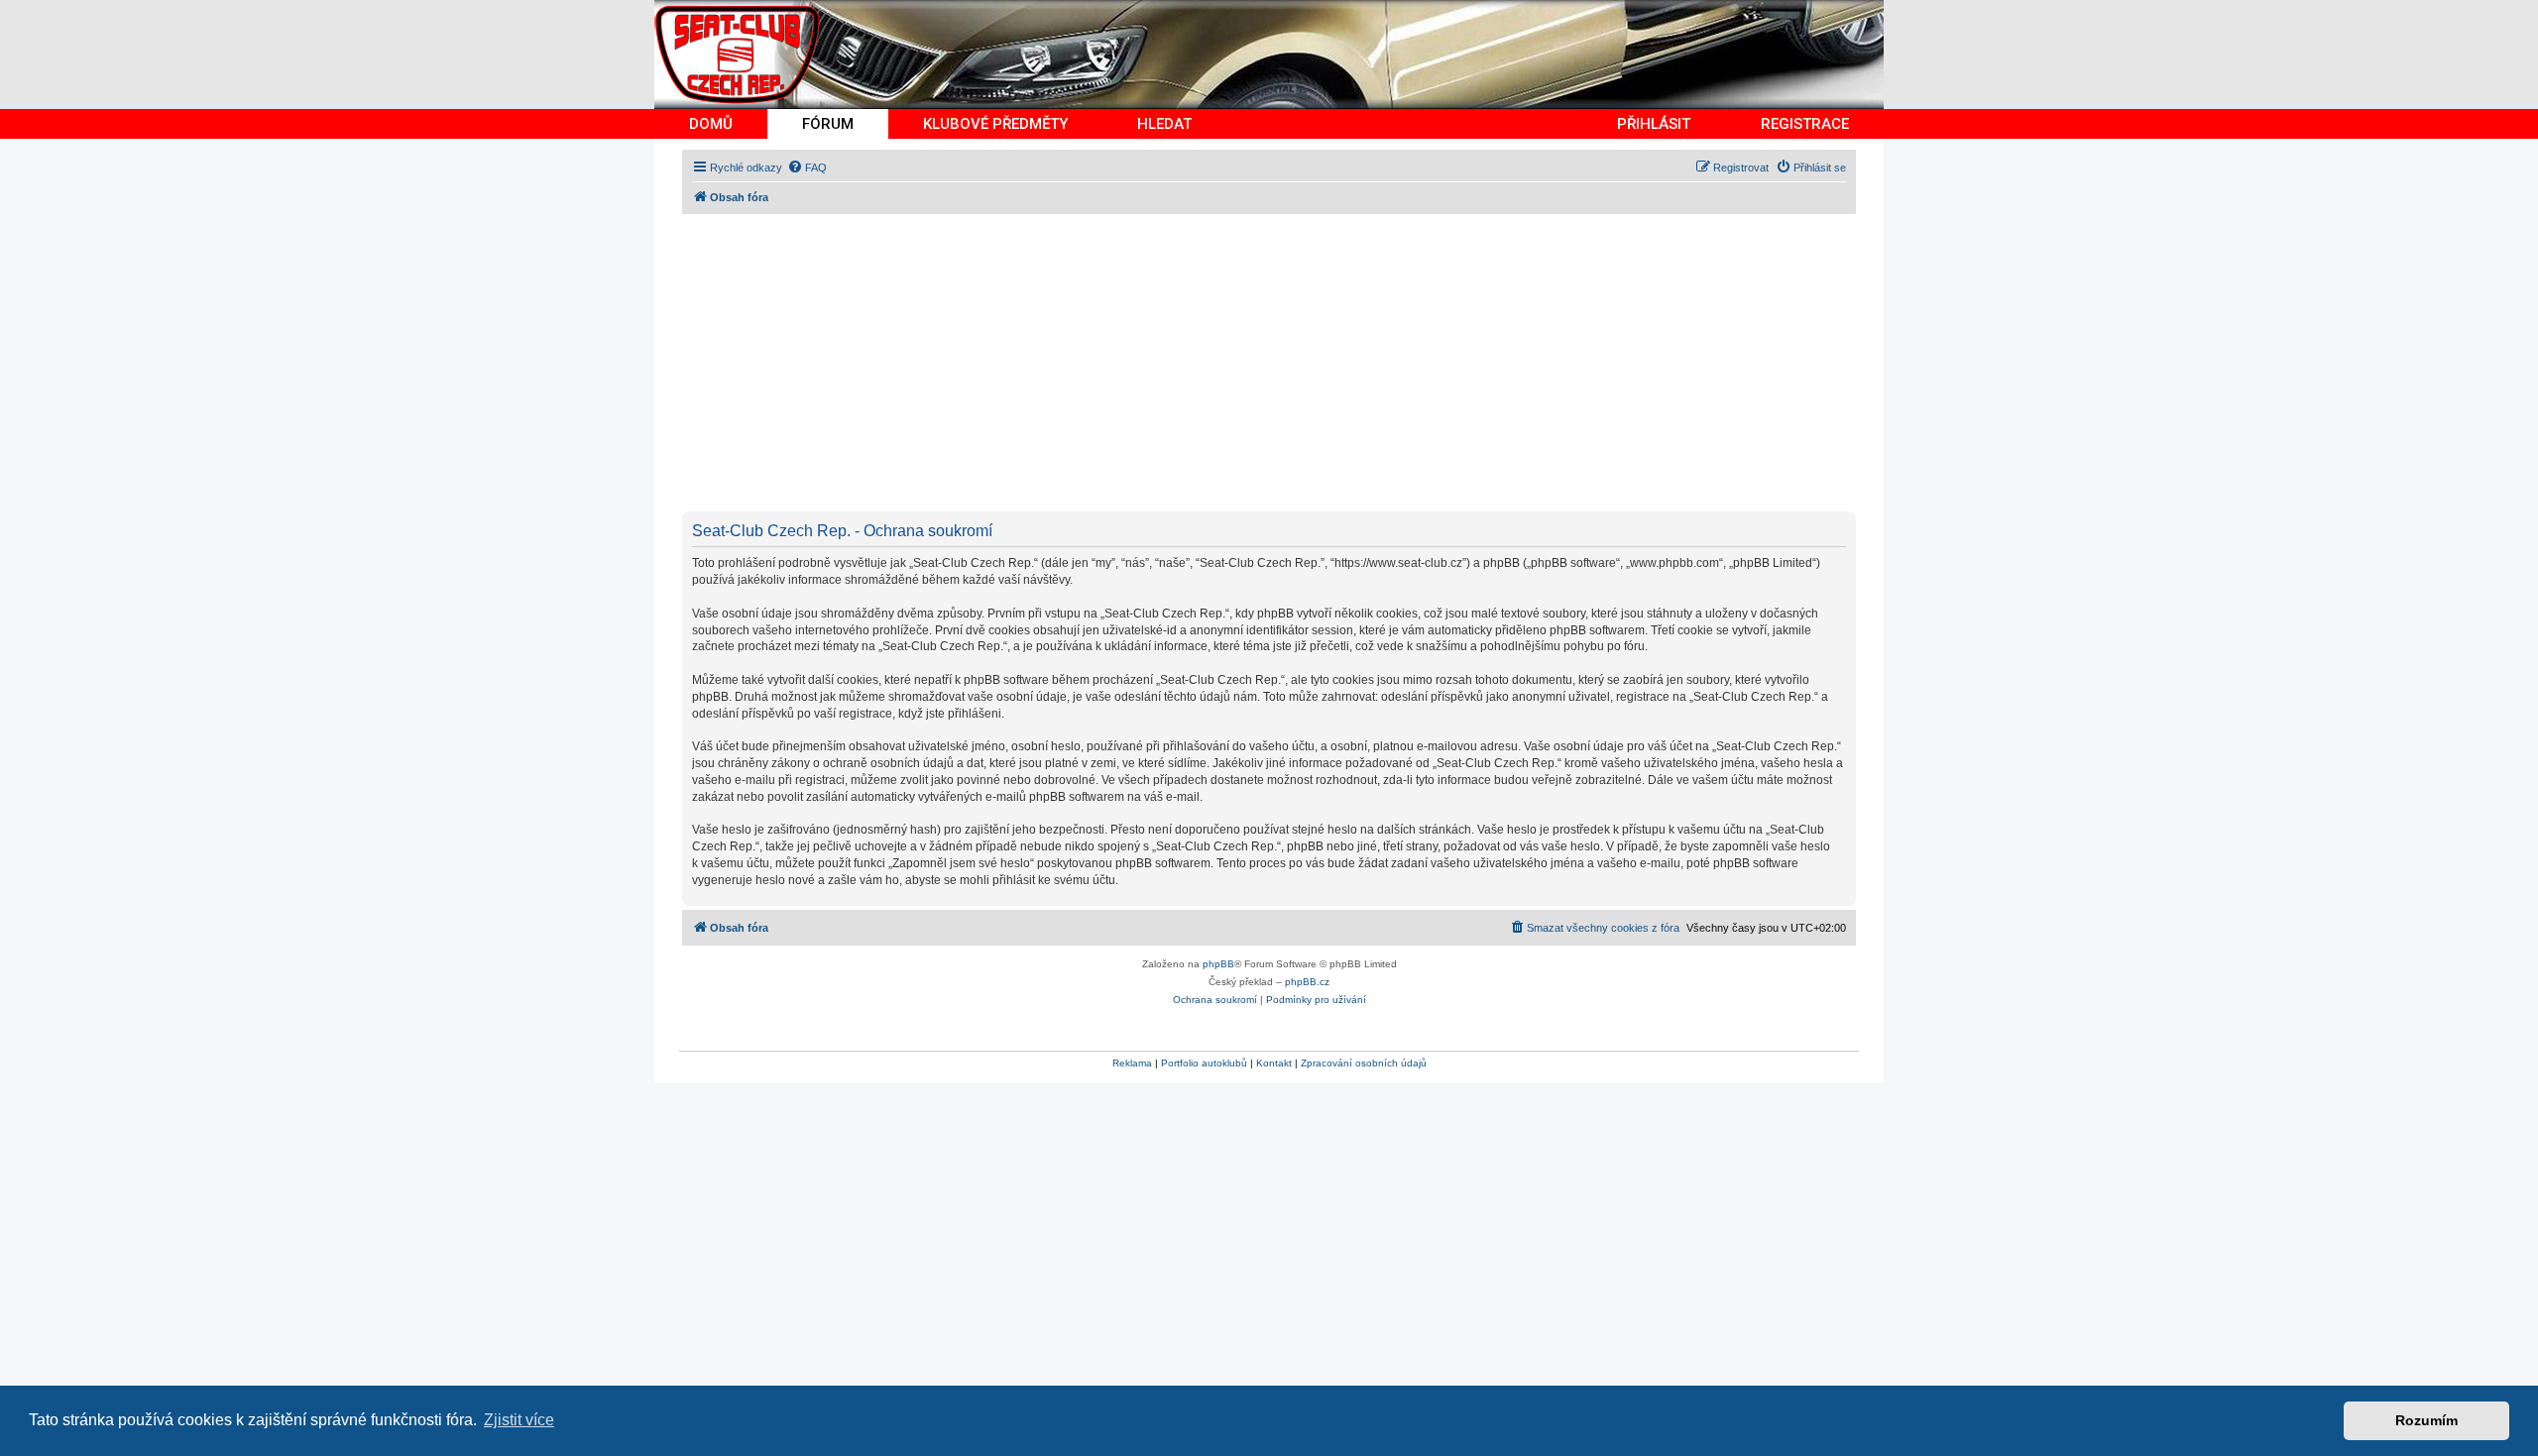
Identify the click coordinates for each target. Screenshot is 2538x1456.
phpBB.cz (1307, 982)
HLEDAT (1164, 124)
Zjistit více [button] (519, 1420)
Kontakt (1274, 1063)
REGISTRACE (1805, 124)
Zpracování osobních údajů (1364, 1063)
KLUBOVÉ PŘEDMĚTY (995, 124)
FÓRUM (828, 124)
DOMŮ (711, 124)
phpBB (1218, 964)
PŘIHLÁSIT (1654, 124)
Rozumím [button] (2426, 1420)
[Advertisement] (1277, 363)
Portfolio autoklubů (1204, 1063)
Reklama (1132, 1063)
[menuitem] (807, 168)
